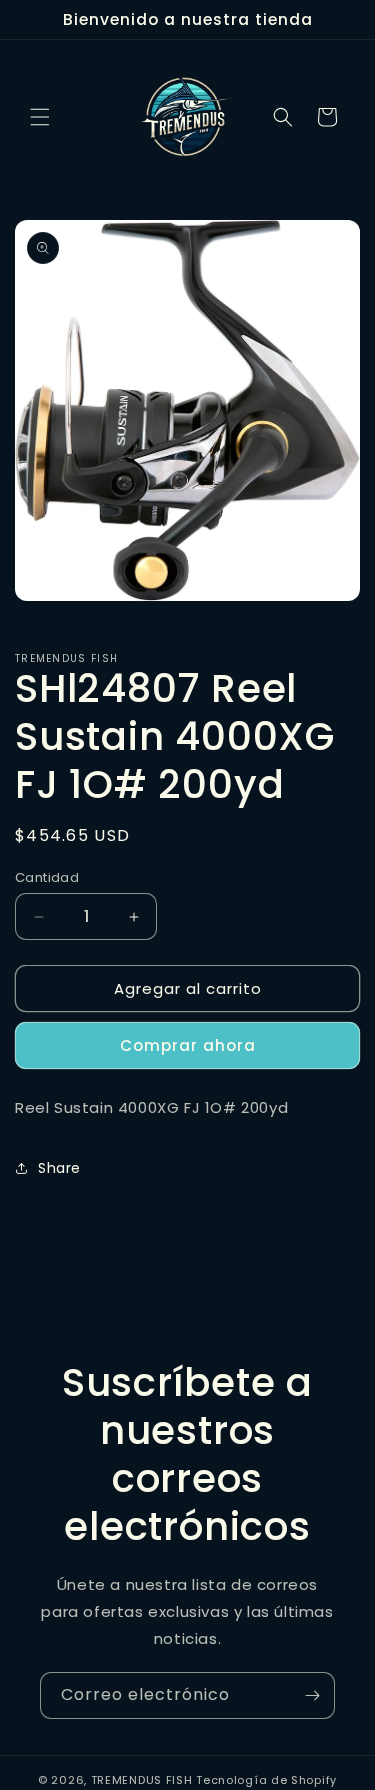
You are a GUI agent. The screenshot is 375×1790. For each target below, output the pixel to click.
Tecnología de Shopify (266, 1780)
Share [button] (59, 1168)
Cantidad (47, 877)
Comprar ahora (188, 1045)
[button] (40, 117)
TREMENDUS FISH (142, 1780)
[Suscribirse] (312, 1695)
